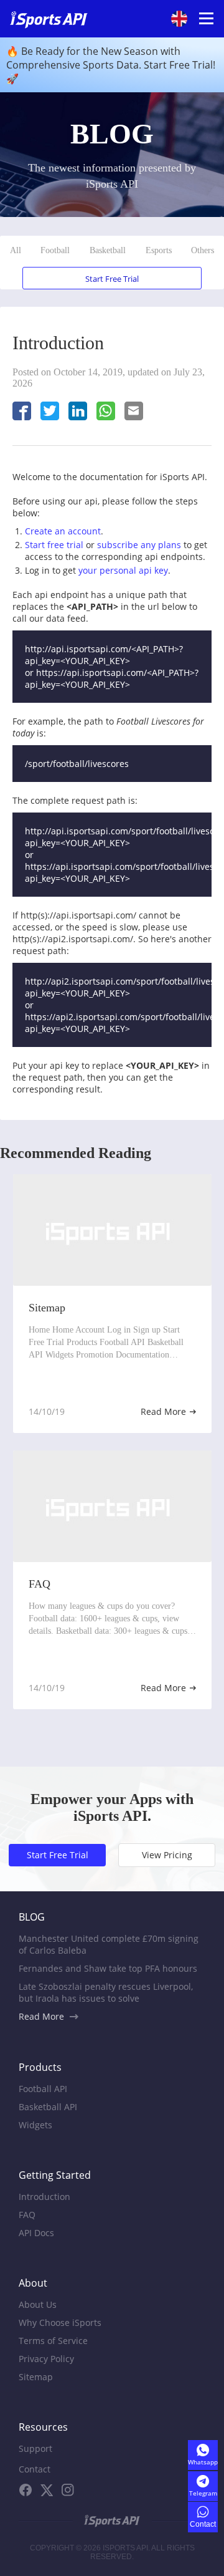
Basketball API (48, 2107)
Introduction (44, 2197)
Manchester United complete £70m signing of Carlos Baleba (109, 1944)
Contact (35, 2469)
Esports (159, 250)
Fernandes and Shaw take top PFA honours (108, 1968)
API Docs (36, 2233)
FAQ (27, 2215)
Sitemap (36, 2377)
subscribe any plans (139, 545)
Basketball (108, 250)
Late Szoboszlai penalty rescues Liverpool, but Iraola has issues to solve (106, 1992)
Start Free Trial (112, 279)
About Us (38, 2304)
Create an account (63, 531)
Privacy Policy (46, 2359)
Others (203, 250)
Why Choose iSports (60, 2323)
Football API (43, 2089)
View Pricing (167, 1855)
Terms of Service (53, 2341)
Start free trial (54, 545)
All (16, 250)
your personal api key (123, 570)
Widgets (35, 2125)
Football (55, 250)
